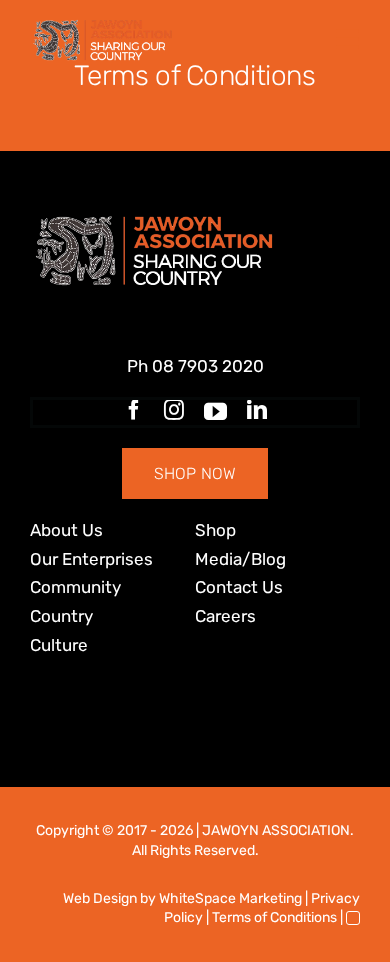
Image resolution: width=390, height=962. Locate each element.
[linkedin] (257, 410)
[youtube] (215, 412)
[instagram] (174, 410)
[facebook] (134, 410)
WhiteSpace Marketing (230, 898)
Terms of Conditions (274, 917)
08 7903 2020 (208, 366)
